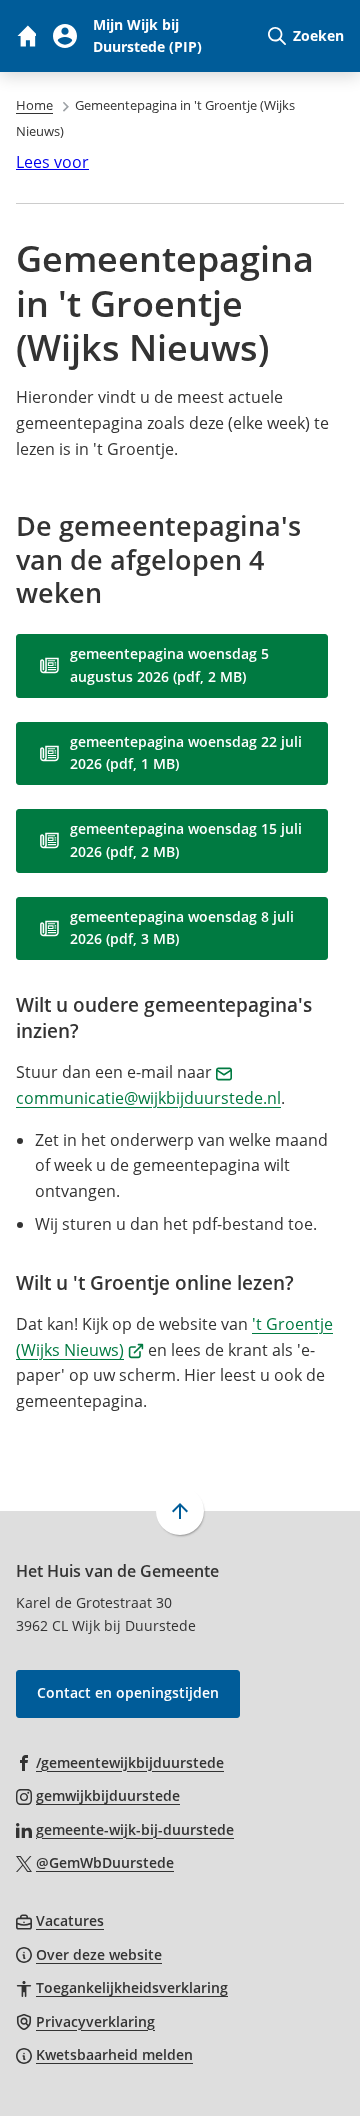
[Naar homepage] (26, 36)
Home (34, 105)
